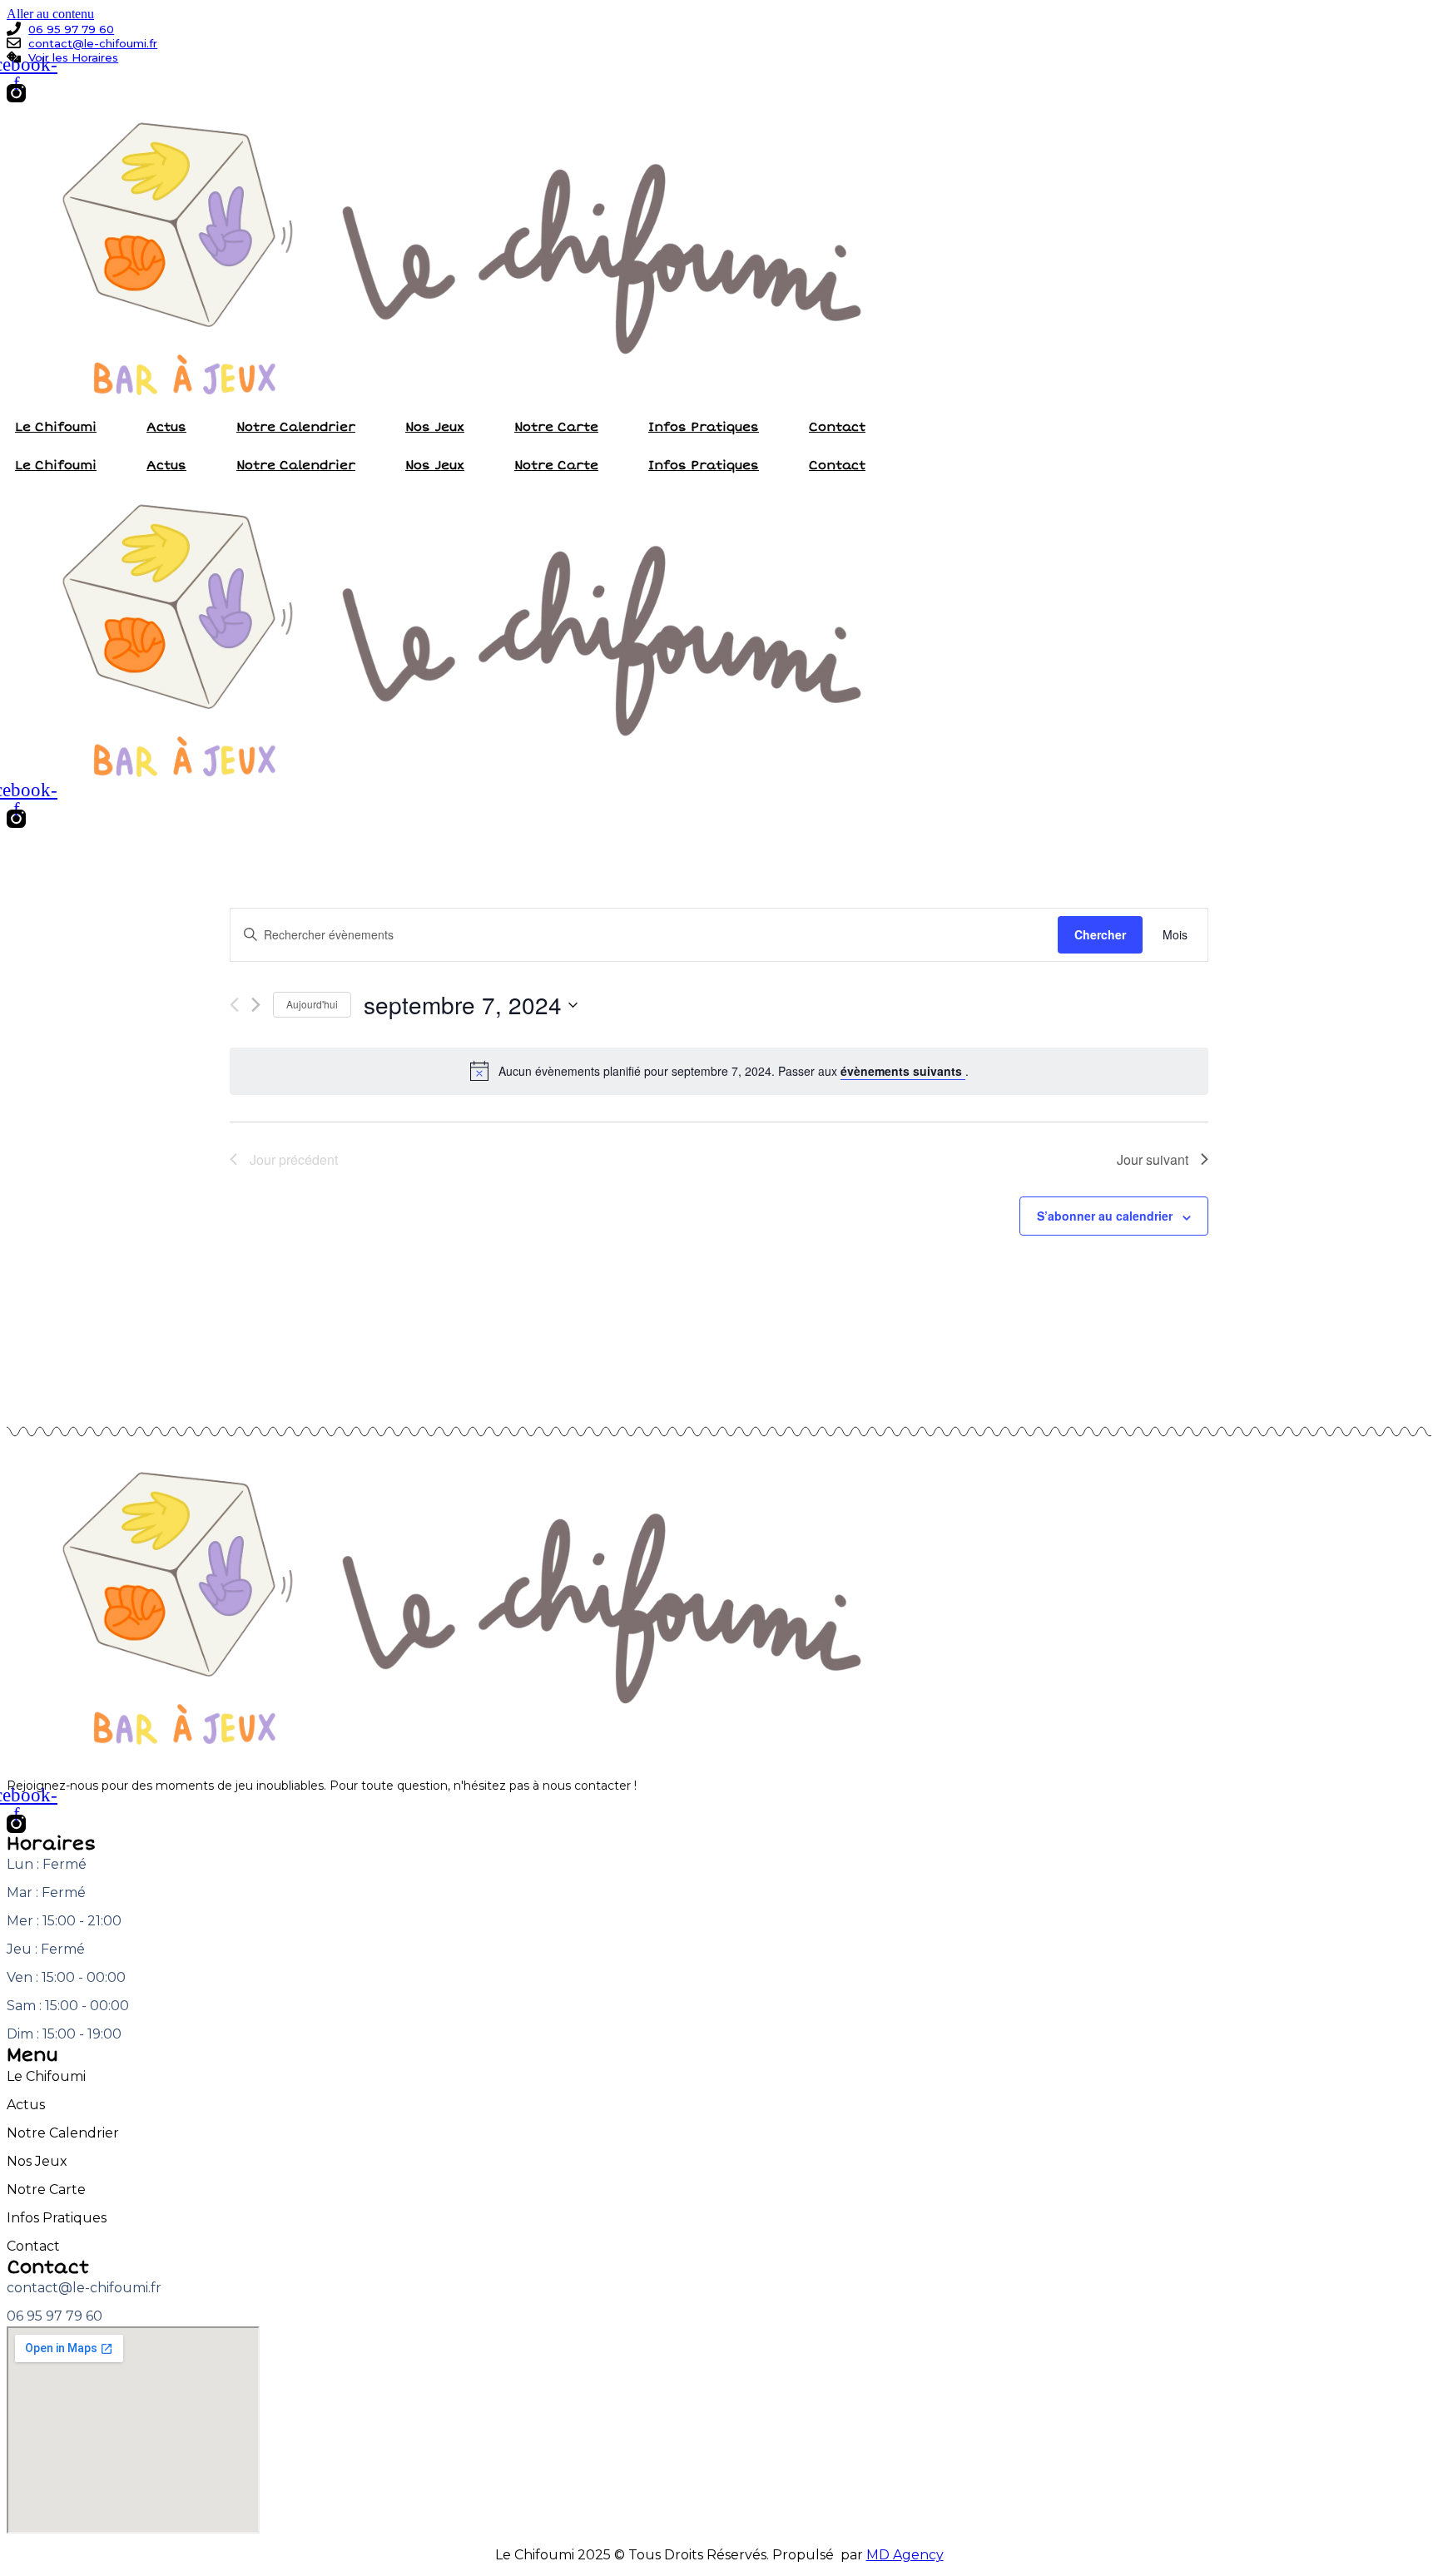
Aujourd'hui (312, 1004)
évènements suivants (903, 1071)
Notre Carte (556, 427)
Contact (837, 427)
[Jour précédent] (234, 1005)
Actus (166, 427)
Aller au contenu (50, 14)
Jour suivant (1153, 1159)
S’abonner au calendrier (1105, 1216)
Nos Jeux (435, 427)
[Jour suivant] (256, 1005)
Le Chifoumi (56, 427)
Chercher (1100, 934)
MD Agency (905, 2555)
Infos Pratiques (704, 427)
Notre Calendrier (296, 427)
